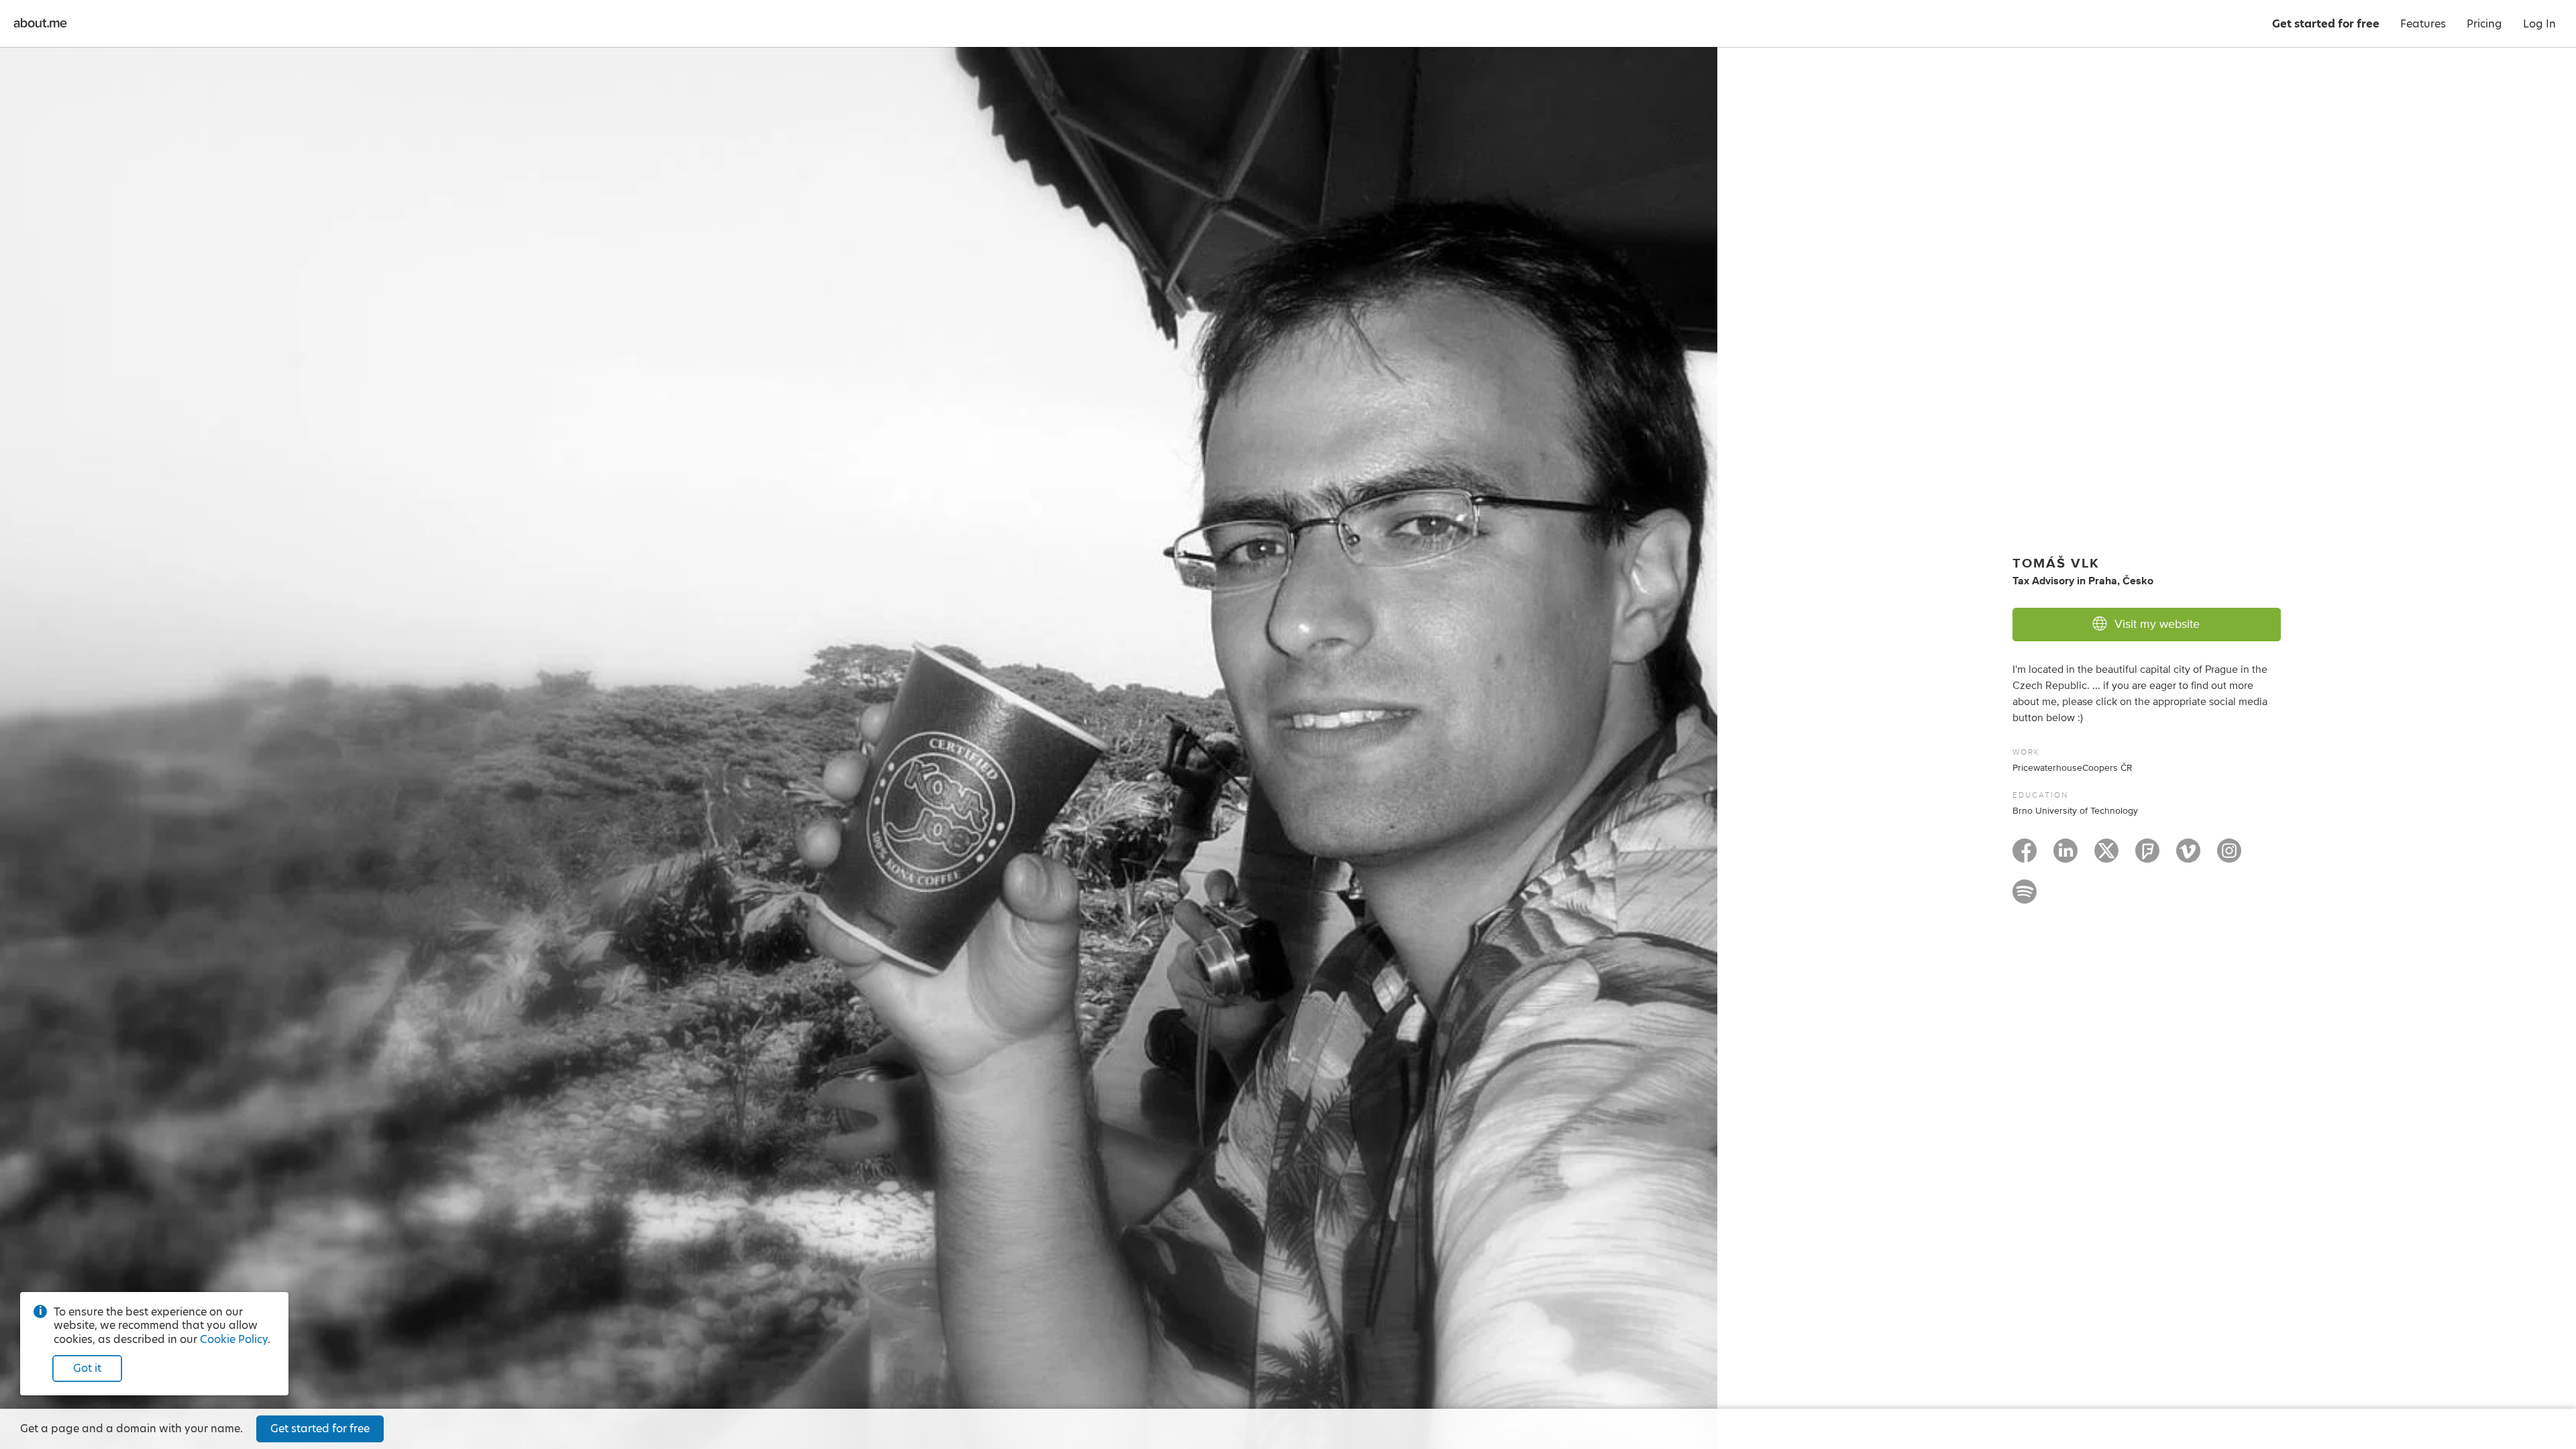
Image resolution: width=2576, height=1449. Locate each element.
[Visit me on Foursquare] (2147, 857)
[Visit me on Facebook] (2025, 857)
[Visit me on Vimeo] (2188, 857)
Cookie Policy (234, 1339)
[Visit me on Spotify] (2025, 898)
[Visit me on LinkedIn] (2065, 857)
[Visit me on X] (2106, 857)
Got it (87, 1368)
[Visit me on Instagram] (2229, 857)
